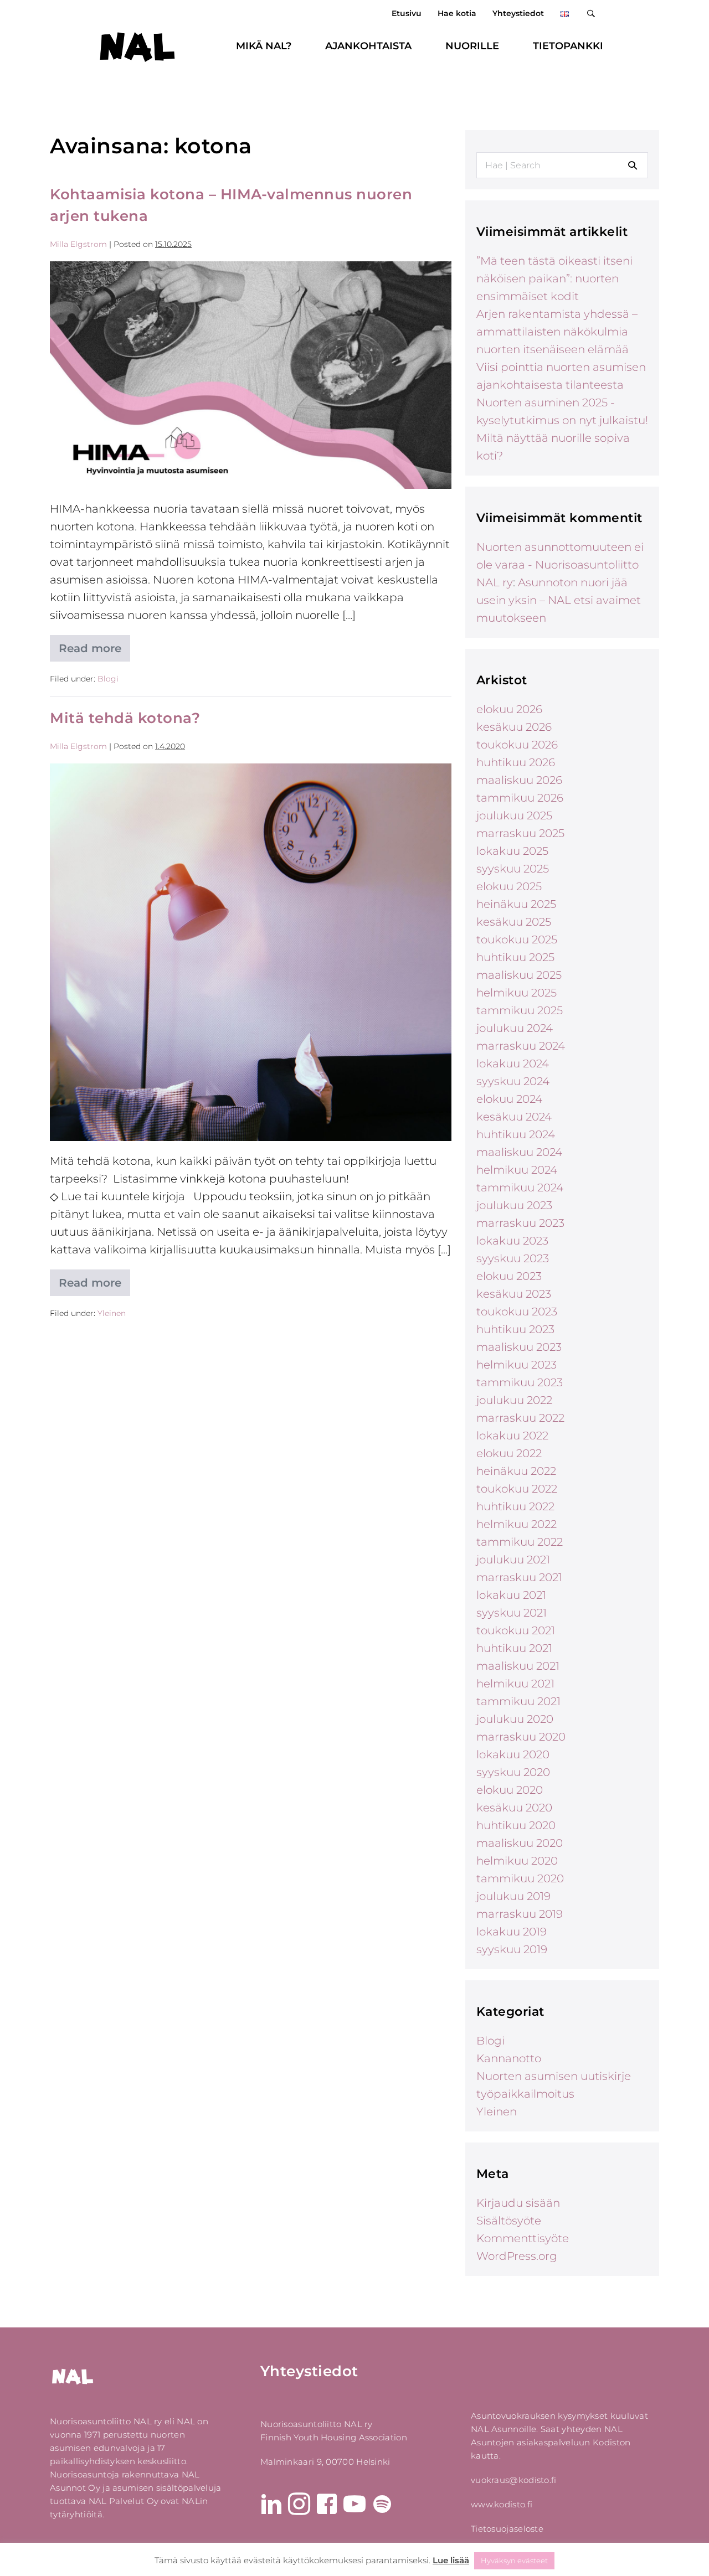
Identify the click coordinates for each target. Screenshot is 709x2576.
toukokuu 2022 (517, 1489)
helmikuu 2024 (517, 1170)
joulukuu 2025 (514, 815)
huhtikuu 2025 (515, 957)
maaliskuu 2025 (519, 975)
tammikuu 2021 (518, 1701)
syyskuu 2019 (512, 1949)
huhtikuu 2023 (515, 1329)
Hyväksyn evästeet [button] (514, 2560)
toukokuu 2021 (516, 1630)
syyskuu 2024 (513, 1081)
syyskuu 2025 (513, 869)
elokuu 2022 (509, 1453)
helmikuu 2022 (517, 1524)
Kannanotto (509, 2058)
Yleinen (112, 1313)
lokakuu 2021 (511, 1595)
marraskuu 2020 (521, 1737)
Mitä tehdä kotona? (125, 718)
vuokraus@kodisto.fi (514, 2480)
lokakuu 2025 (512, 851)
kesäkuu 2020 (514, 1808)
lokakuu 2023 (512, 1241)
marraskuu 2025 (520, 833)
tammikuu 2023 (520, 1382)
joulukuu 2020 (515, 1719)
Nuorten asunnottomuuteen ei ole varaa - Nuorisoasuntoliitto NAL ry (560, 565)
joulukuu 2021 (513, 1560)
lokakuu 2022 (512, 1436)
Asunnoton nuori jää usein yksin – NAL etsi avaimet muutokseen (559, 600)
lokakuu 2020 (513, 1754)
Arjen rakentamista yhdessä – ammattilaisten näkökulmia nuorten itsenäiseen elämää (557, 332)
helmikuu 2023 (517, 1365)
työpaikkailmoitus (525, 2094)
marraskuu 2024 (521, 1046)
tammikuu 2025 (520, 1010)
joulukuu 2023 (514, 1205)
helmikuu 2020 (517, 1861)
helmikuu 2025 (517, 993)
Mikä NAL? (264, 46)
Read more (94, 652)
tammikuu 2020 (520, 1878)
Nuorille (472, 46)
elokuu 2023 (509, 1276)
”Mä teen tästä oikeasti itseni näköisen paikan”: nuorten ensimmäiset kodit (554, 278)
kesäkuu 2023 (514, 1294)
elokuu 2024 (509, 1099)
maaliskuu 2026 (519, 780)
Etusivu (407, 13)
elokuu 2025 (509, 886)
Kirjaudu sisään (518, 2203)
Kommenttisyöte (523, 2238)
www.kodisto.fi (502, 2504)
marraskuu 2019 (520, 1914)
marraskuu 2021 (519, 1577)
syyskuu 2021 (512, 1613)
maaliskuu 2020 (520, 1843)
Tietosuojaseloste (507, 2529)
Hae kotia (457, 13)
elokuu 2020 (510, 1790)
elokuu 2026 (509, 709)
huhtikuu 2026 (516, 762)
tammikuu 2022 (520, 1542)
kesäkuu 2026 (514, 727)
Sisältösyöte (509, 2221)
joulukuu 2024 (515, 1028)
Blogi (108, 679)
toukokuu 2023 (517, 1312)
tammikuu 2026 (520, 798)
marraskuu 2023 (520, 1223)
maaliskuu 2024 (519, 1152)
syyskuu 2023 (513, 1258)
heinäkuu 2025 (516, 904)
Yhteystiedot (518, 13)
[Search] (633, 165)
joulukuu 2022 (514, 1400)
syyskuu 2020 (513, 1772)
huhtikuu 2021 (514, 1648)
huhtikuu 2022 (515, 1506)
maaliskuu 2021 (518, 1666)
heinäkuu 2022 (516, 1471)
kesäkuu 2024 (514, 1117)
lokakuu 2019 (512, 1932)
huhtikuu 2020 (516, 1825)
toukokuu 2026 (517, 745)
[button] (593, 14)
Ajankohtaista (368, 46)
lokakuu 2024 (513, 1064)
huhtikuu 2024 (516, 1134)
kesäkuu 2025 (514, 922)
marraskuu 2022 (520, 1418)
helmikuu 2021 (515, 1684)
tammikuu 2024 (520, 1188)
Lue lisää (451, 2560)
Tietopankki (568, 46)
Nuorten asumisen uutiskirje (554, 2076)
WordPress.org (517, 2256)
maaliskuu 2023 (519, 1347)
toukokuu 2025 (517, 939)
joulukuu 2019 (513, 1896)
